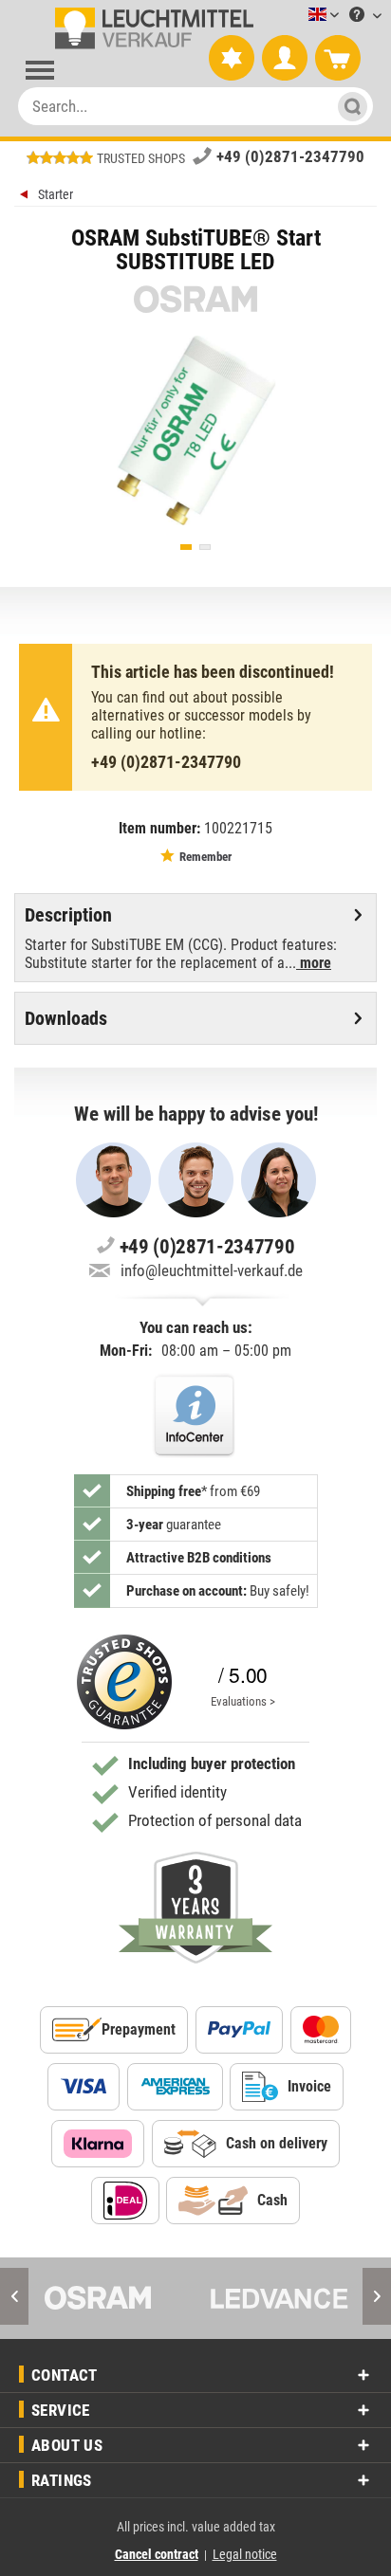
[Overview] (26, 197)
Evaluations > (243, 1701)
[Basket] (338, 59)
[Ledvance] (279, 2298)
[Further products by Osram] (195, 299)
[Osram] (112, 2298)
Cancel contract (157, 2554)
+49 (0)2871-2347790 (290, 156)
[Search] (350, 106)
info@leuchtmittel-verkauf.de (212, 1270)
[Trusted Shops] (124, 1682)
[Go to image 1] (186, 547)
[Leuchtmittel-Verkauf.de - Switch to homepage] (150, 28)
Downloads (66, 1018)
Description (68, 915)
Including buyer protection (212, 1763)
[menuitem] (295, 16)
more (314, 963)
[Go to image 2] (205, 547)
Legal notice (245, 2554)
